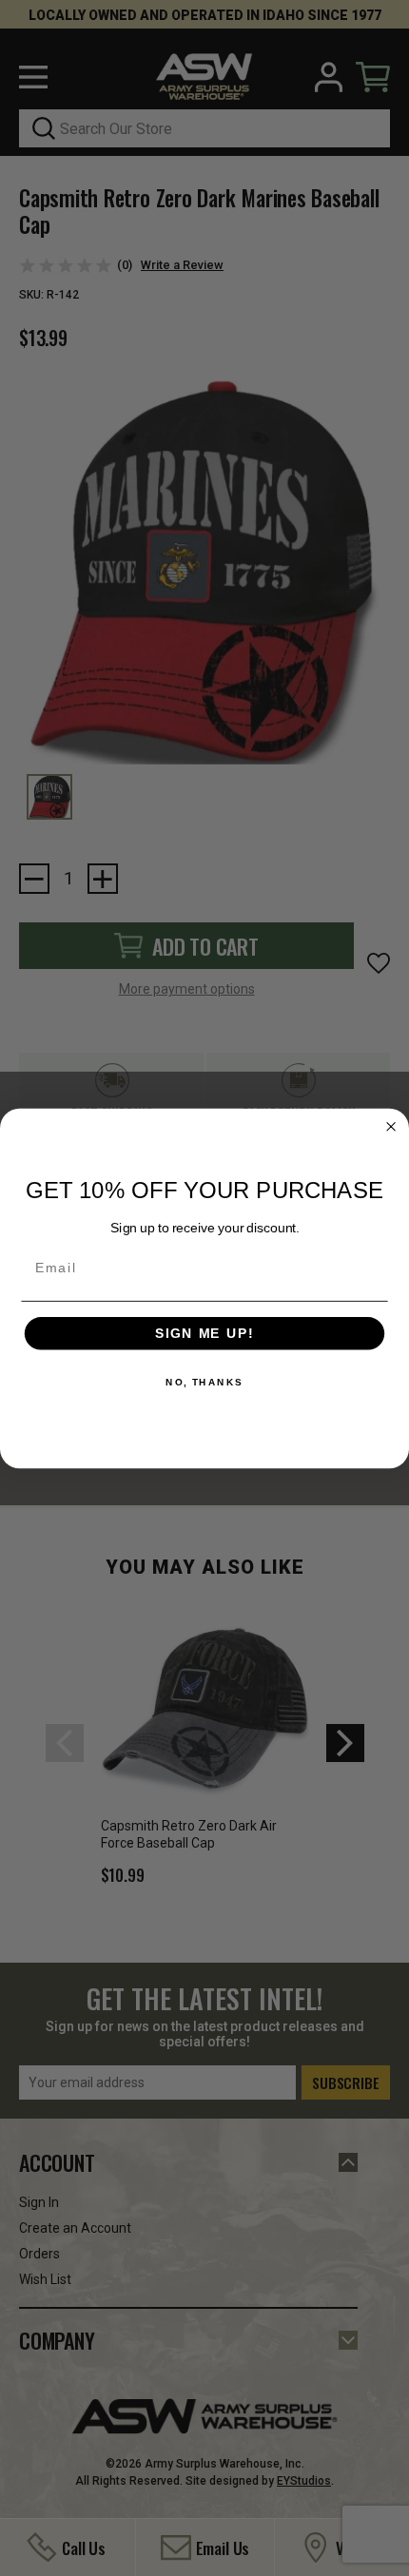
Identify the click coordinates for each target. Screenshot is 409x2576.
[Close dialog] (391, 1126)
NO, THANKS (204, 1383)
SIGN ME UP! (204, 1333)
